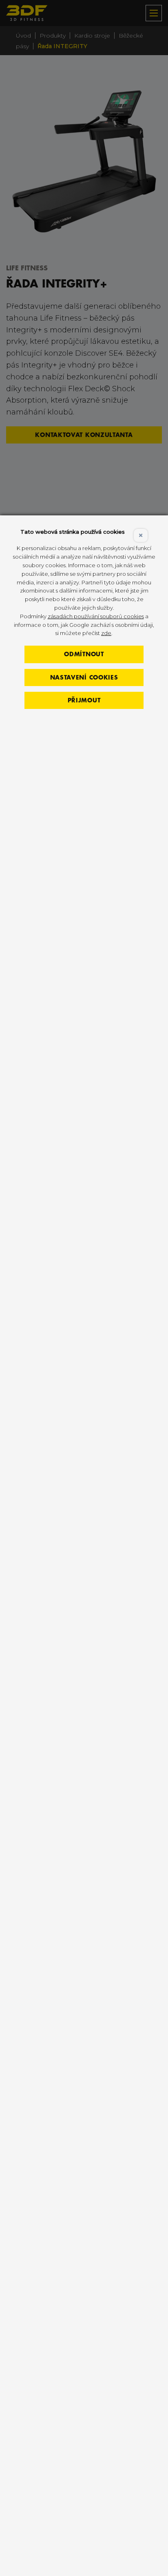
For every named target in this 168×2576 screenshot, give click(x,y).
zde (106, 633)
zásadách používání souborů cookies (96, 616)
